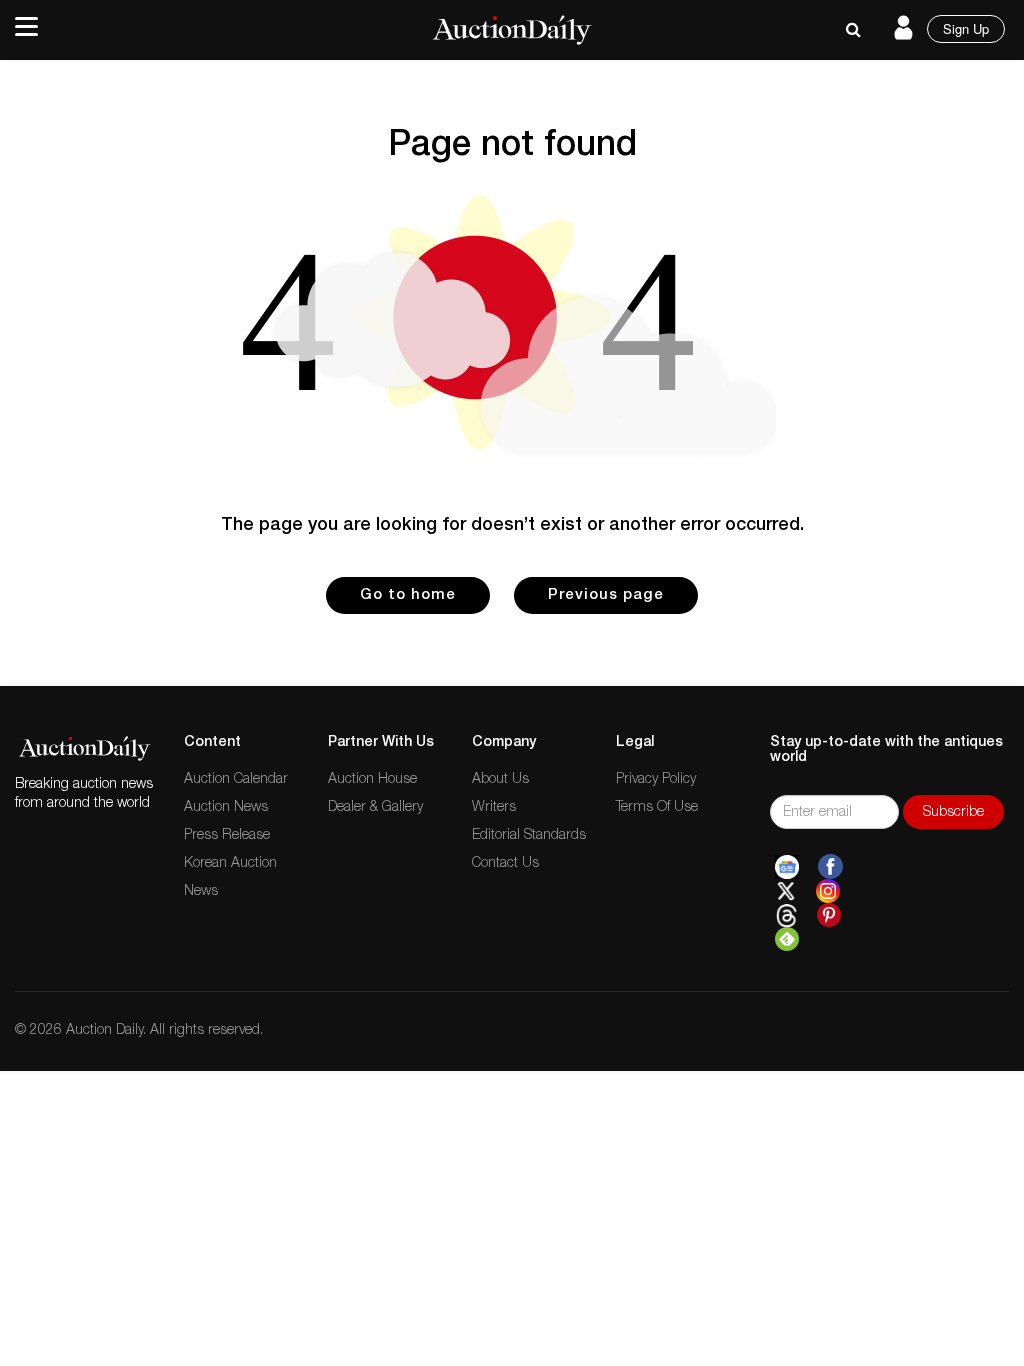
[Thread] (786, 916)
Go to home (408, 595)
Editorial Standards (529, 836)
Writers (494, 808)
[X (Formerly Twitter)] (786, 892)
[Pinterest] (829, 916)
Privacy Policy (656, 780)
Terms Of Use (657, 808)
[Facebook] (830, 867)
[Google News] (787, 867)
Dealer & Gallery (375, 808)
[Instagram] (828, 892)
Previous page (606, 595)
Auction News (226, 808)
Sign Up (966, 28)
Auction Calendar (236, 780)
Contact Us (505, 864)
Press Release (227, 836)
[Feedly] (787, 940)
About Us (500, 780)
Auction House (372, 780)
